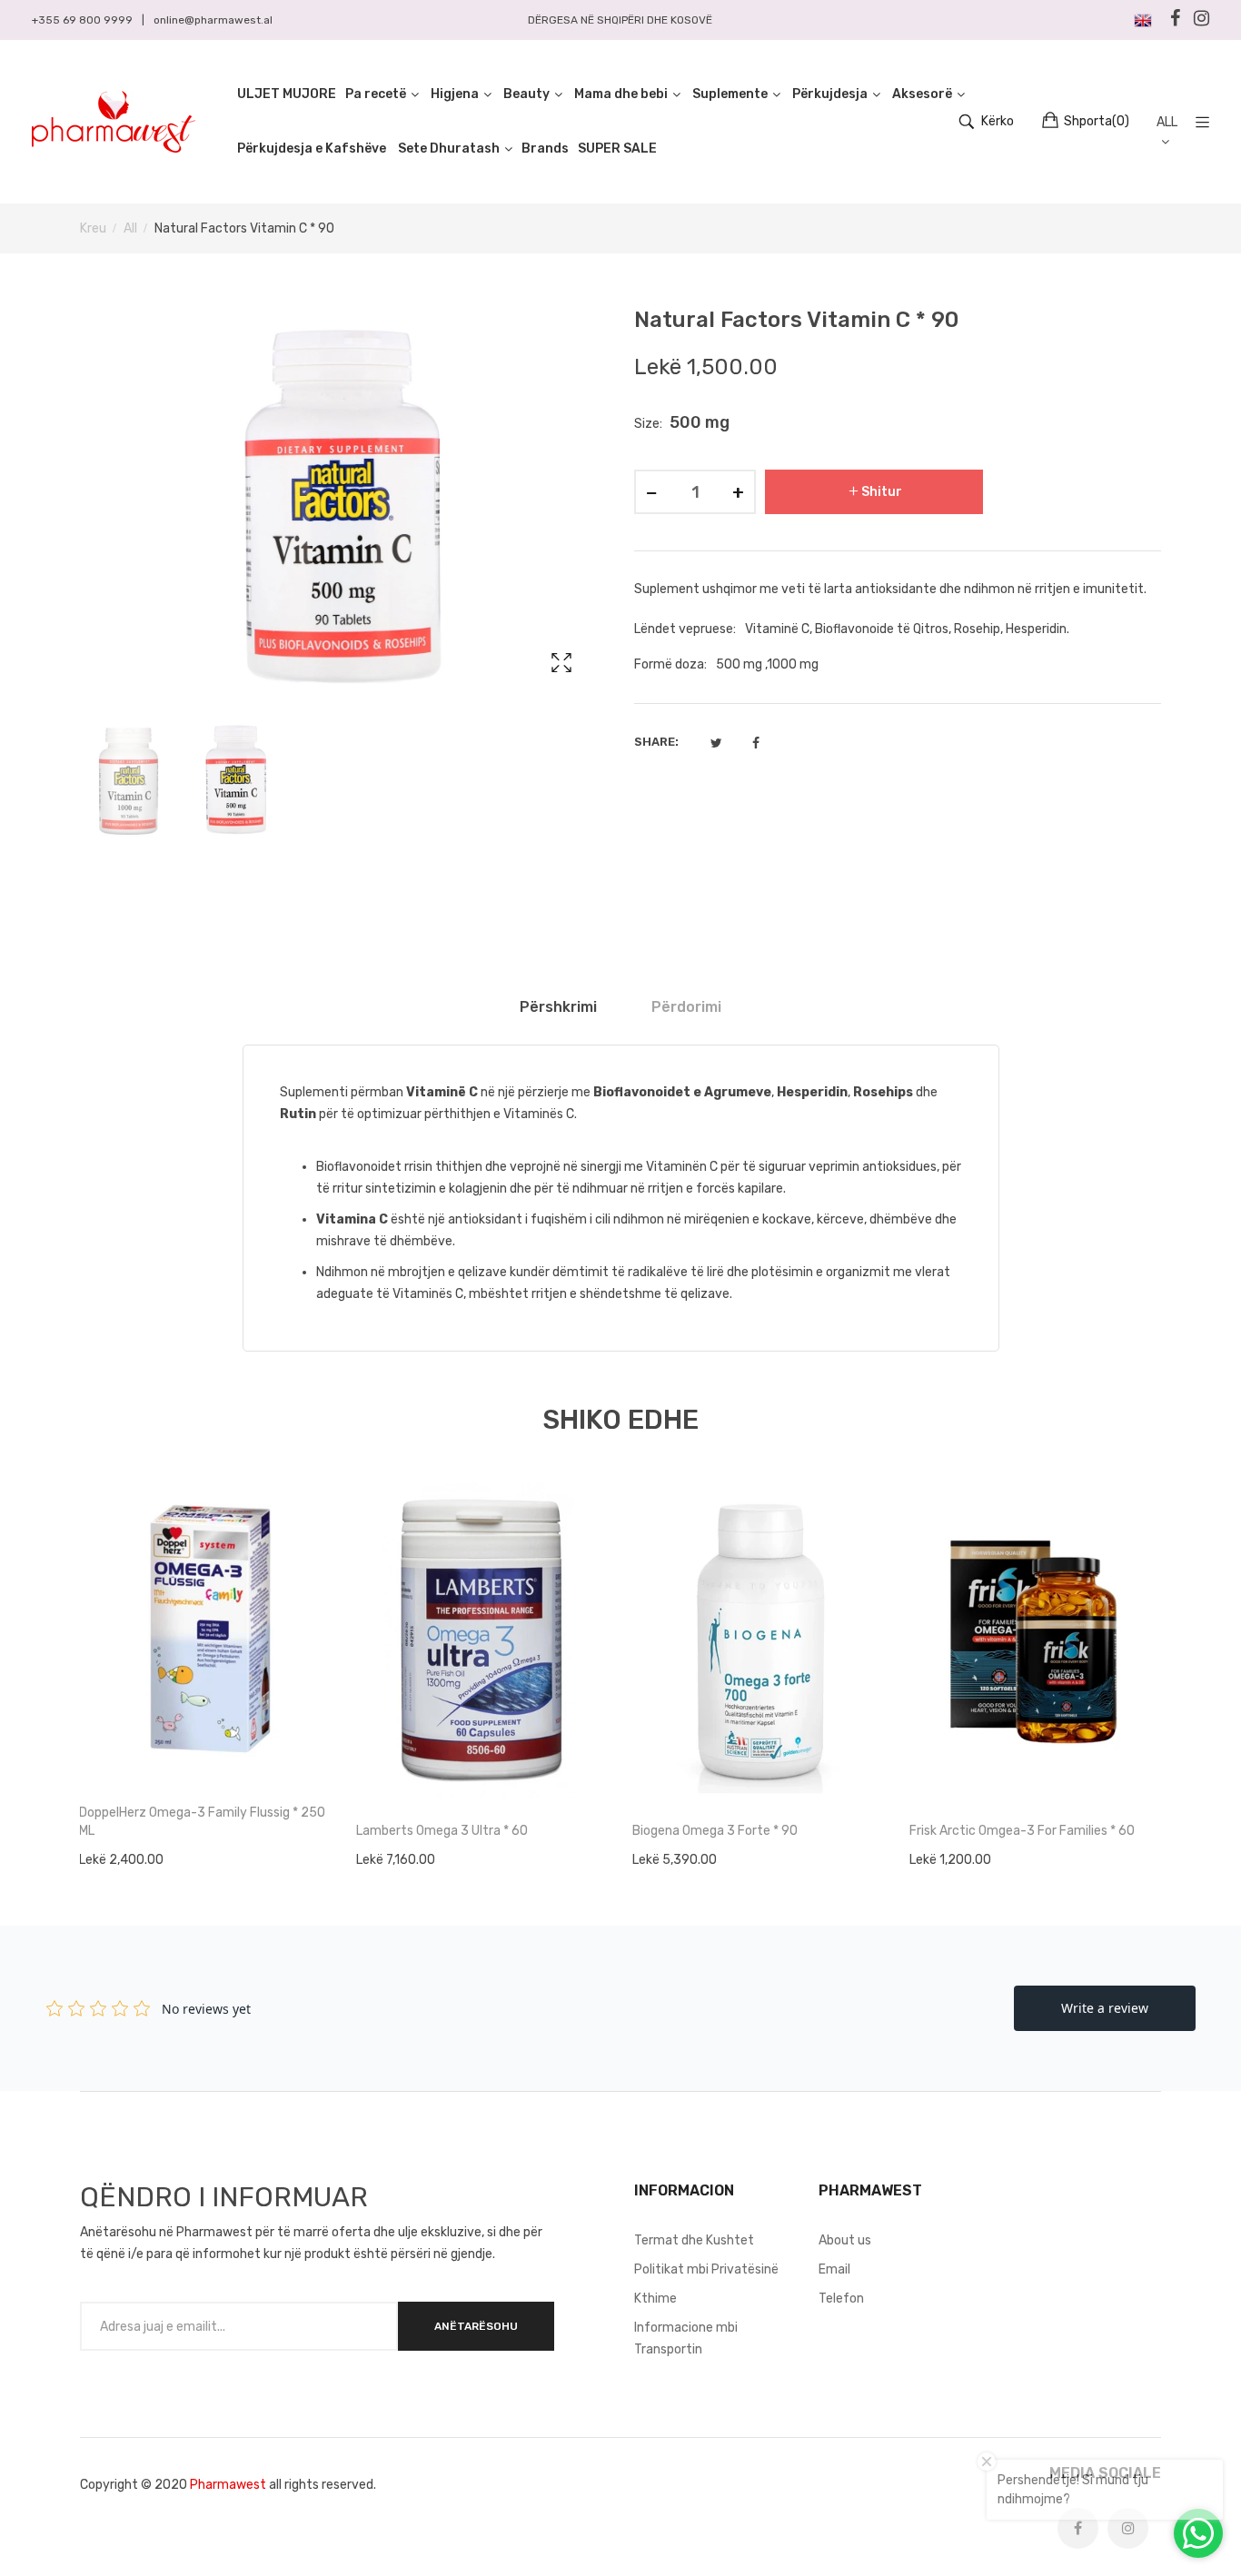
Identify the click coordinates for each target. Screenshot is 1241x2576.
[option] (129, 780)
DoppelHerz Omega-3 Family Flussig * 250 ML (202, 1822)
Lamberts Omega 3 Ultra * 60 (442, 1831)
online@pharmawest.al (213, 20)
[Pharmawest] (114, 122)
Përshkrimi (558, 1007)
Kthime (655, 2299)
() (1097, 121)
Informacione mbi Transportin (686, 2338)
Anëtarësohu (476, 2326)
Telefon (841, 2299)
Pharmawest (228, 2485)
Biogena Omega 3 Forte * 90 (715, 1831)
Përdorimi (686, 1007)
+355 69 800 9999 (82, 20)
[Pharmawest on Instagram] (1128, 2528)
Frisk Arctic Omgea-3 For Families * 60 (1022, 1831)
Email (834, 2269)
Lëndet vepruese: (685, 629)
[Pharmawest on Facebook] (1078, 2528)
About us (845, 2240)
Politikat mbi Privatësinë (706, 2269)
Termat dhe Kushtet (694, 2240)
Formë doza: (670, 664)
